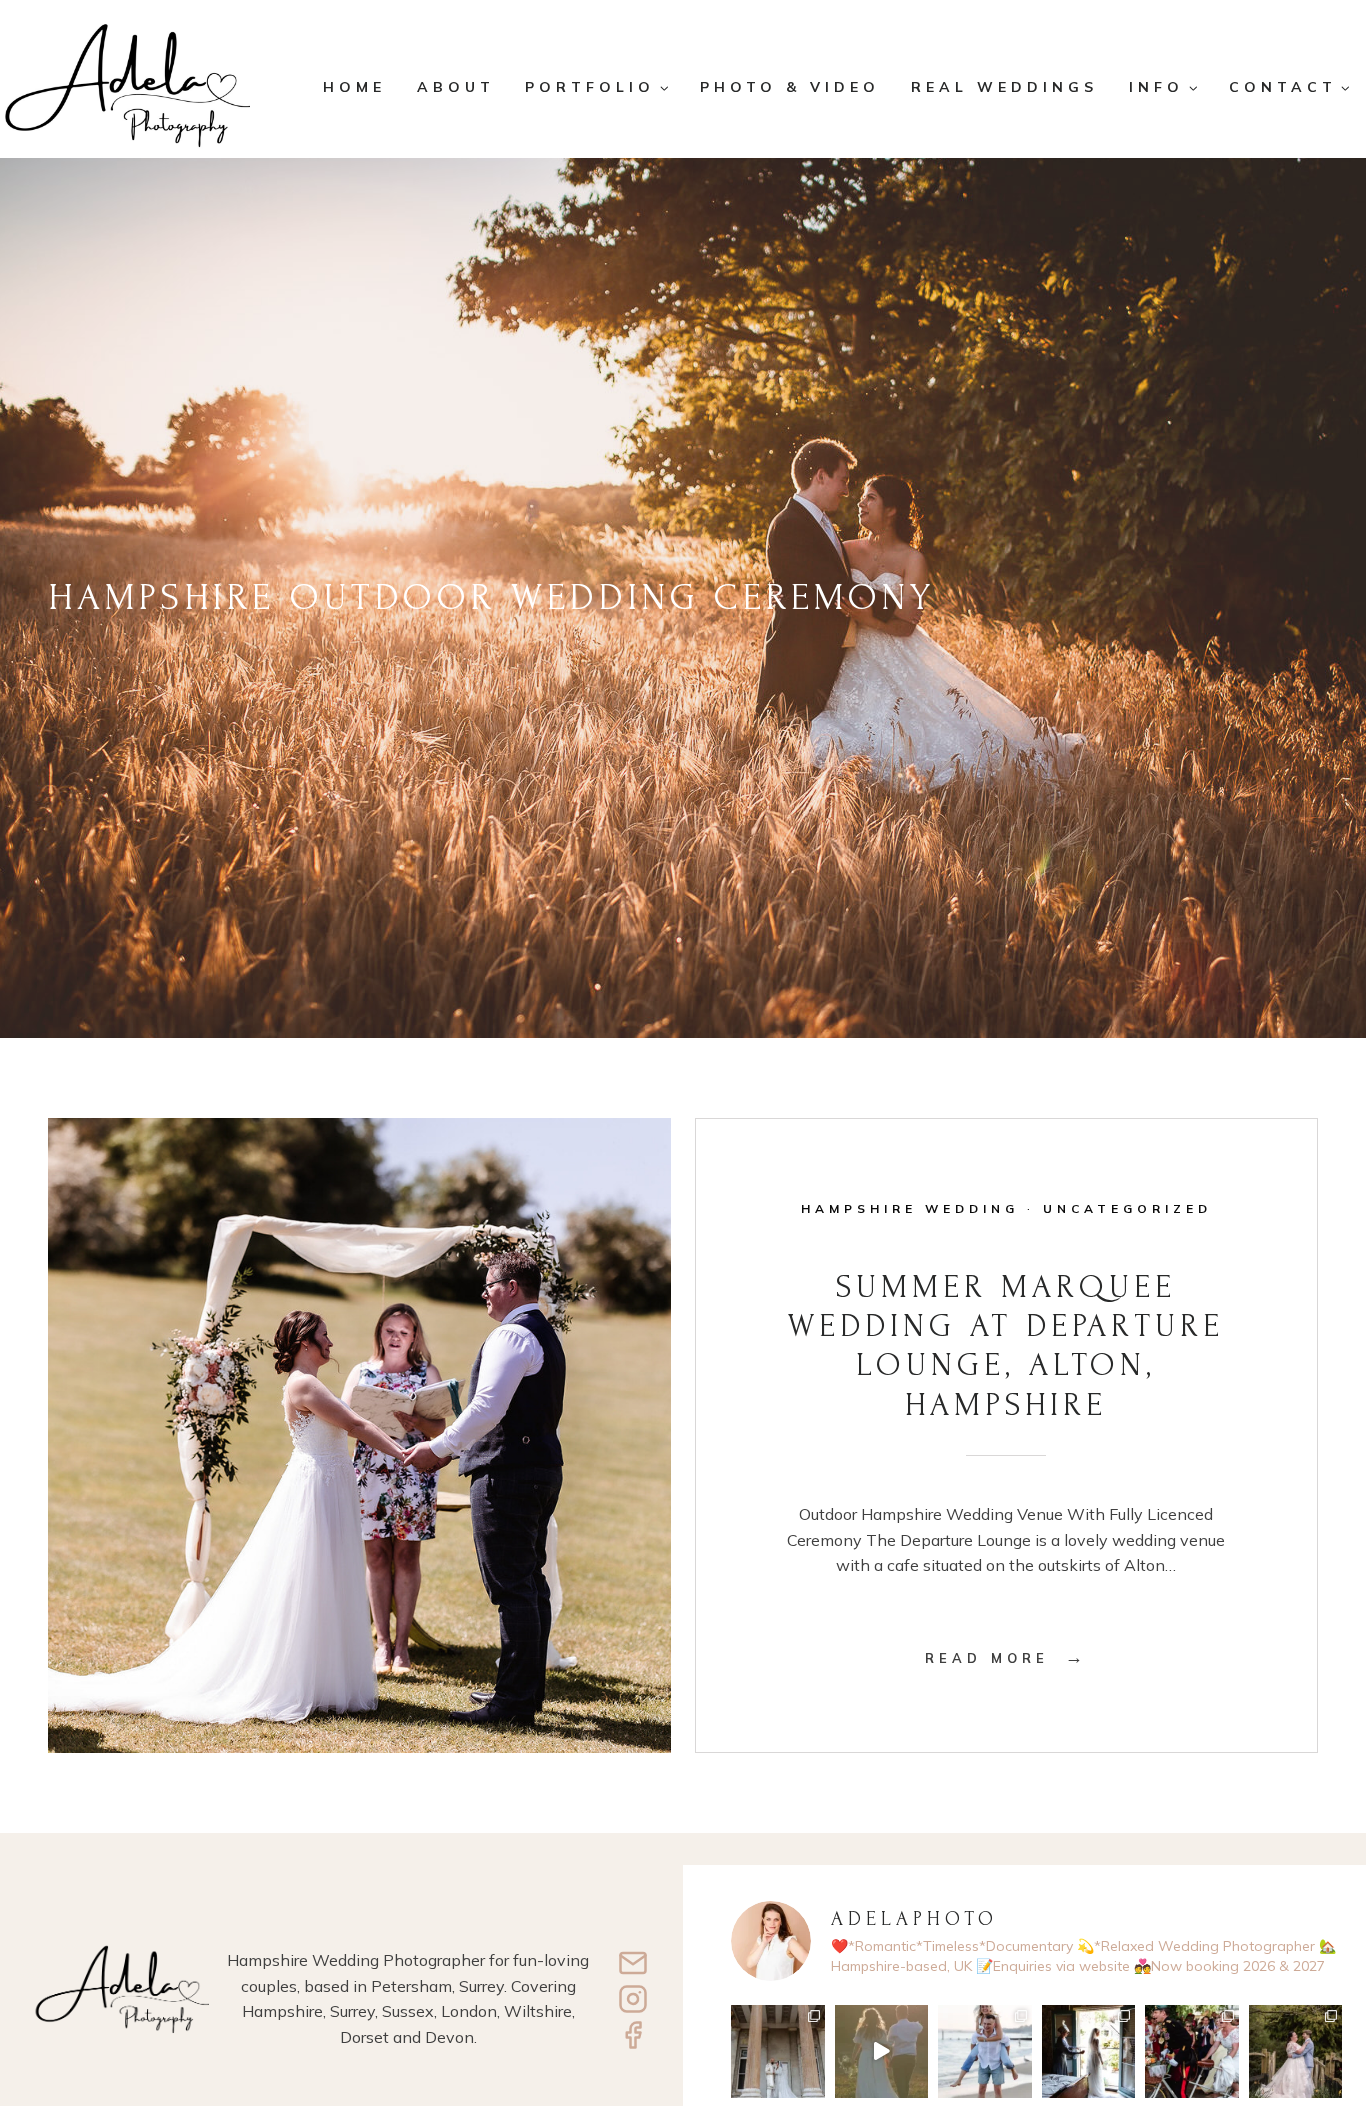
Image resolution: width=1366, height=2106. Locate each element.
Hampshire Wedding (910, 1208)
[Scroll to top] (1337, 2024)
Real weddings (1004, 87)
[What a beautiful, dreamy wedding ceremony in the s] (1089, 2052)
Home (354, 87)
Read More (1006, 1658)
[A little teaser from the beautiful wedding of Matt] (882, 2052)
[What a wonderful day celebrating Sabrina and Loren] (1296, 2052)
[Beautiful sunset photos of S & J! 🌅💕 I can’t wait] (985, 2052)
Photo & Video (790, 87)
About (456, 87)
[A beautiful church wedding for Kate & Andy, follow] (1192, 2052)
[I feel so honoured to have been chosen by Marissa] (778, 2052)
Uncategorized (1127, 1208)
